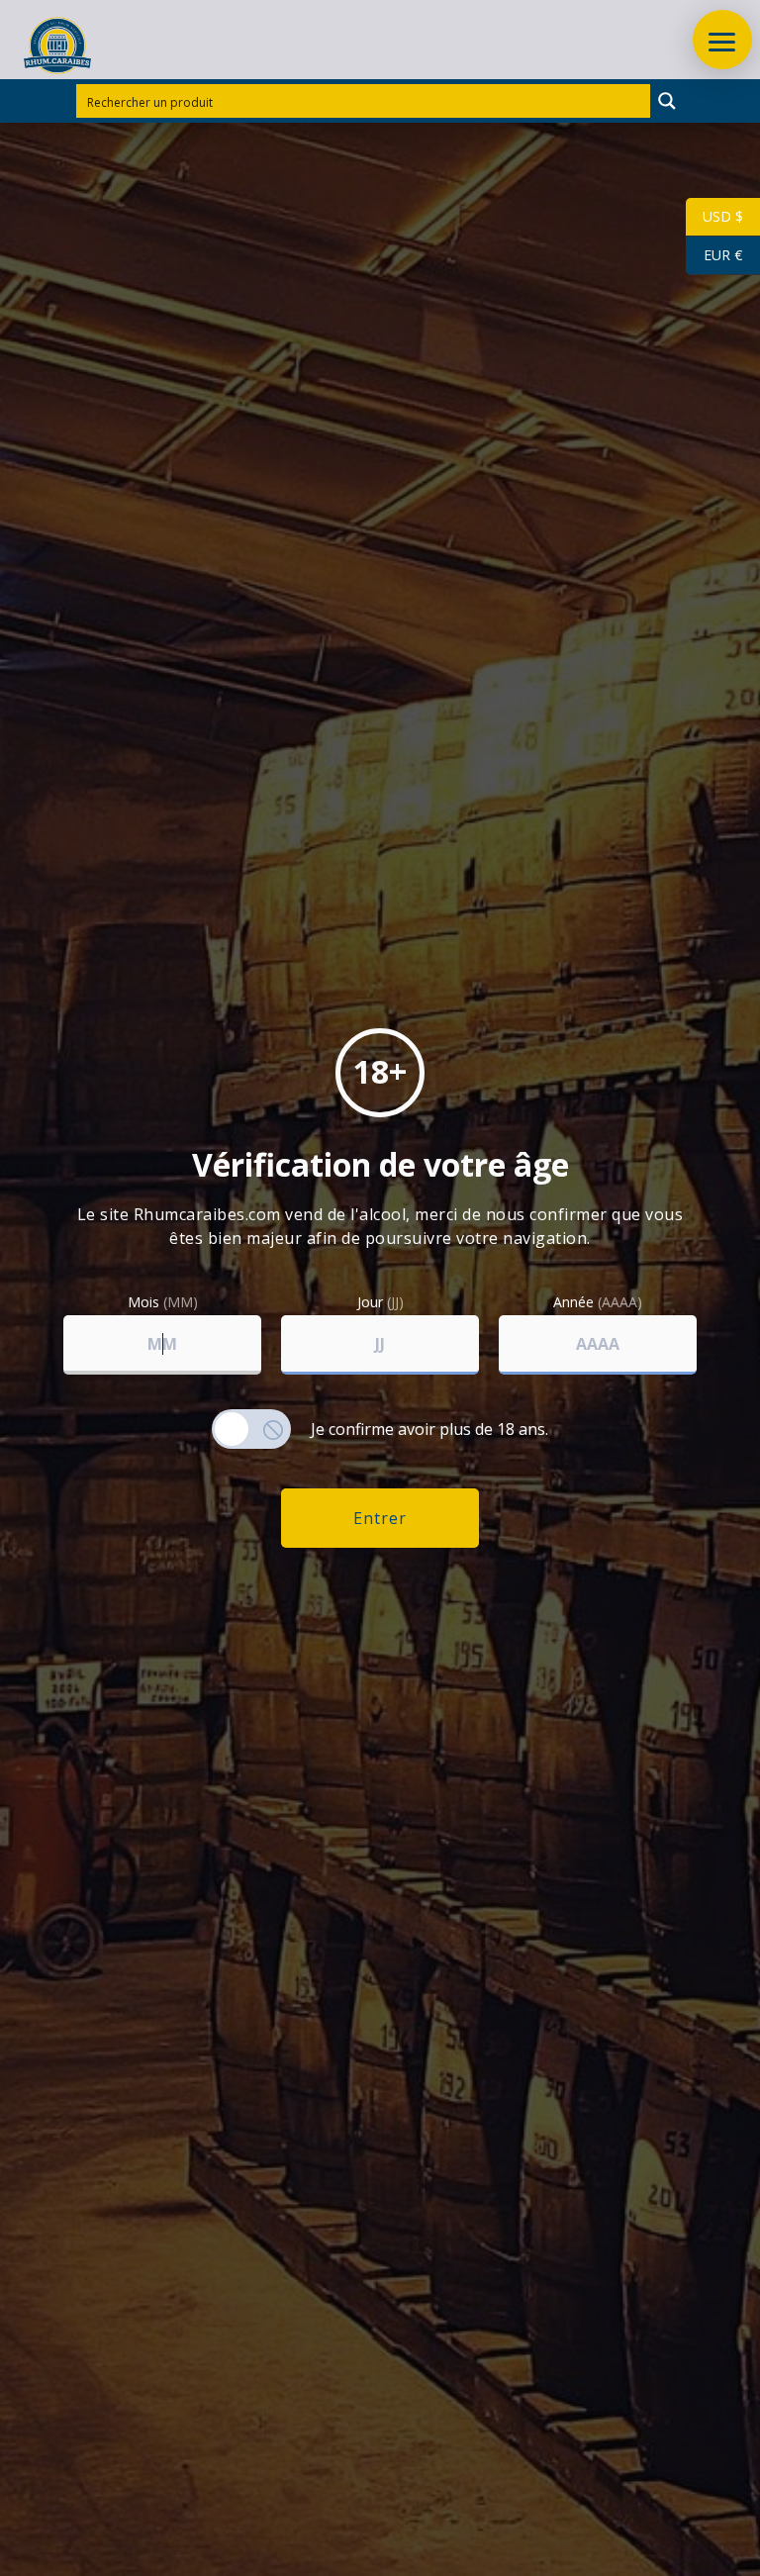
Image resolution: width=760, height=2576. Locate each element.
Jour (380, 1302)
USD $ (714, 216)
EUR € (714, 255)
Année (598, 1302)
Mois (163, 1302)
